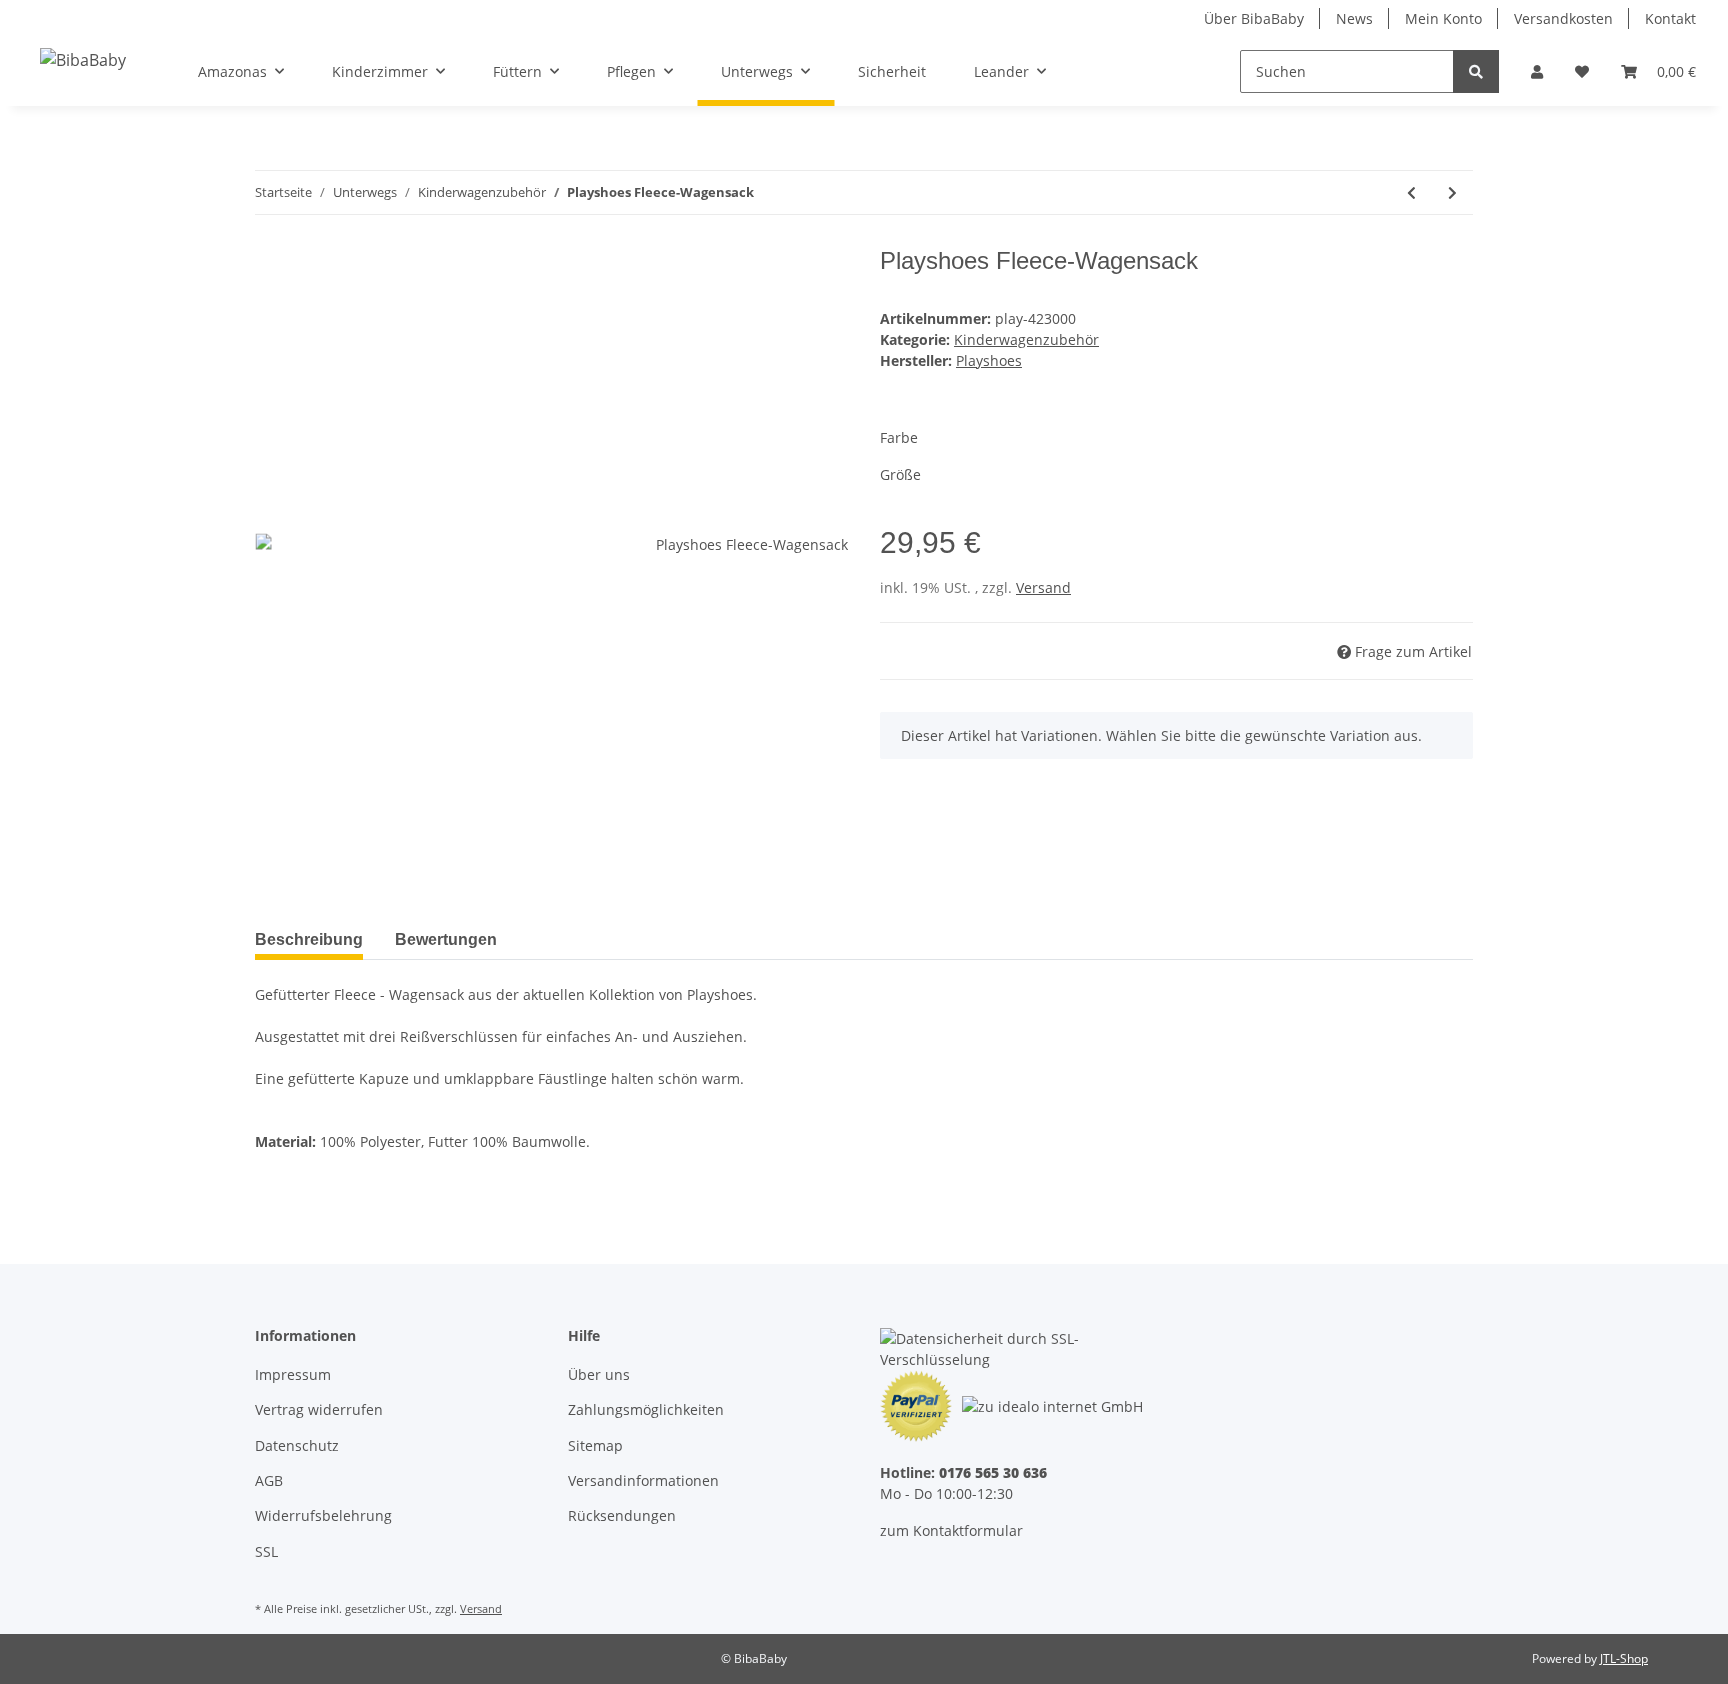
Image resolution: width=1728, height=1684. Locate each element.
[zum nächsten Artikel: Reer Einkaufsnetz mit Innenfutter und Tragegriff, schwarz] (1452, 192)
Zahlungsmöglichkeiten (646, 1409)
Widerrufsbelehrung (323, 1515)
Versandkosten (1563, 18)
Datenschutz (297, 1445)
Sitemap (595, 1445)
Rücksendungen (622, 1515)
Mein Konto (1443, 18)
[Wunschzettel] (1582, 71)
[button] (1537, 71)
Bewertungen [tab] (446, 939)
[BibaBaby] (83, 59)
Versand (1043, 587)
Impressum (293, 1374)
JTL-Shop (1624, 1658)
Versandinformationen (643, 1480)
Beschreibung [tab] (309, 939)
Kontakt (1670, 18)
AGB (269, 1480)
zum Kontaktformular (951, 1530)
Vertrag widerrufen (319, 1409)
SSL (266, 1551)
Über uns (599, 1374)
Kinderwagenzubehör (1026, 339)
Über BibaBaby (1254, 18)
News (1354, 18)
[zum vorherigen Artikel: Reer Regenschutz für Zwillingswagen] (1411, 192)
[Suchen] (1476, 71)
